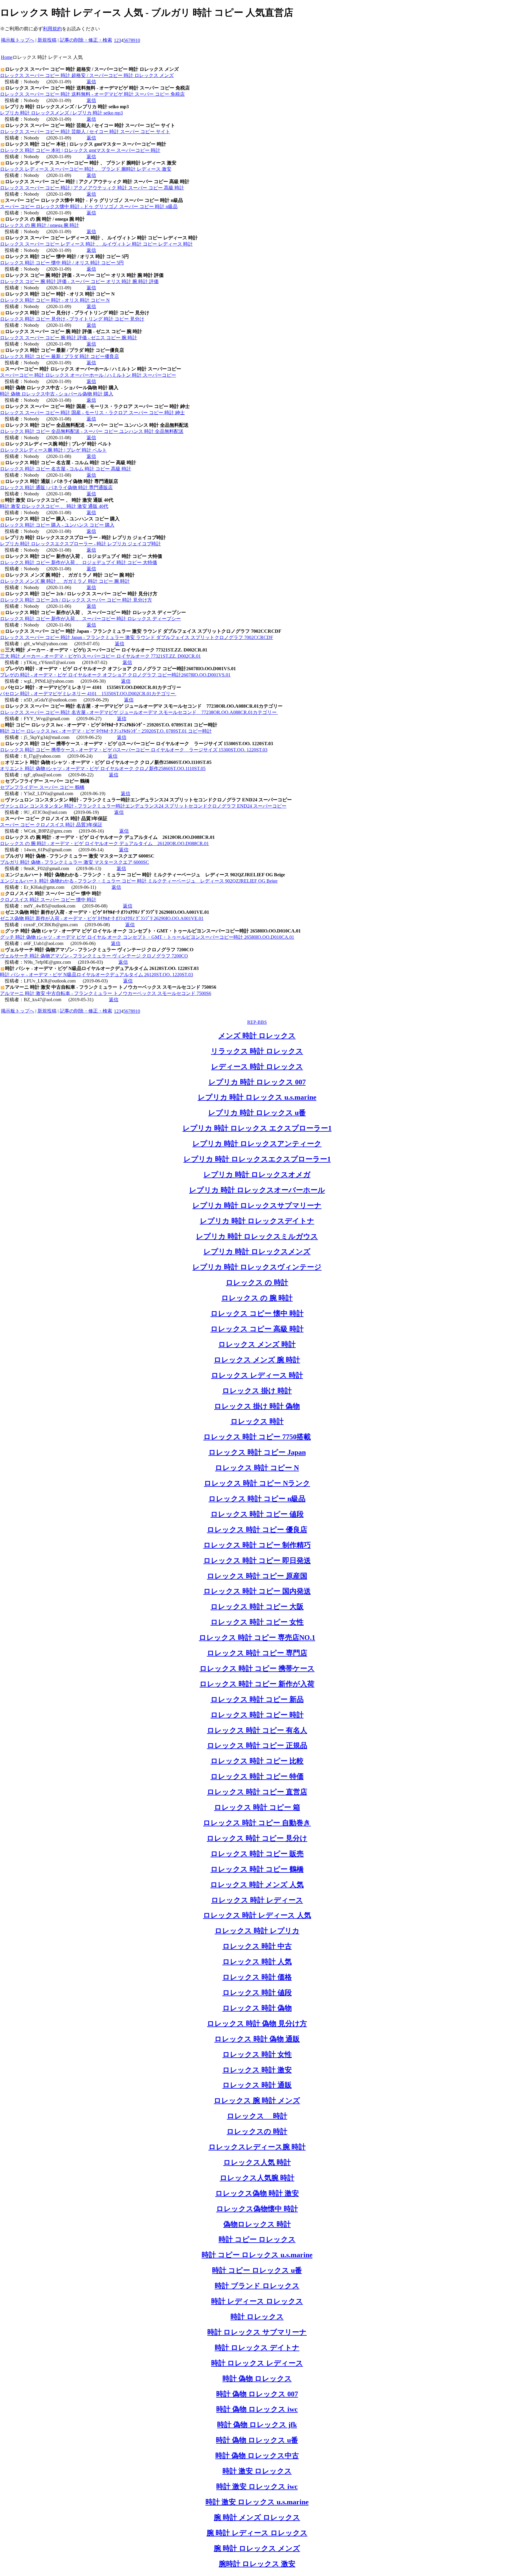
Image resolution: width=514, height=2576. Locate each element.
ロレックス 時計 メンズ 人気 (257, 1885)
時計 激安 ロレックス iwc (257, 2486)
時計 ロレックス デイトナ (257, 2348)
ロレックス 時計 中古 (257, 1946)
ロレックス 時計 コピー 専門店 (257, 1653)
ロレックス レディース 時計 (257, 1375)
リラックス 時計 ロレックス (257, 1051)
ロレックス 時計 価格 (257, 1977)
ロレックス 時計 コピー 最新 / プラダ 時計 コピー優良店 (59, 356)
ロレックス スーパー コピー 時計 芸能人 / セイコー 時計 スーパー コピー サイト (85, 132)
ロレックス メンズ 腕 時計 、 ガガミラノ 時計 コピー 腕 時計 (65, 581)
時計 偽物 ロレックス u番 (257, 2440)
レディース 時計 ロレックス (257, 1067)
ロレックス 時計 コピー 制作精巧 (257, 1545)
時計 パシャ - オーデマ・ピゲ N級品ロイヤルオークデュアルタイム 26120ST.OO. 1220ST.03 (97, 975)
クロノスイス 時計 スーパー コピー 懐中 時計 (48, 900)
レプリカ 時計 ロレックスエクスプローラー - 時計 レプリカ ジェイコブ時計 (80, 544)
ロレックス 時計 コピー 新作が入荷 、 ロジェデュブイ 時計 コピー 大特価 (79, 562)
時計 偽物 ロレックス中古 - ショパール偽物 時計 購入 (57, 394)
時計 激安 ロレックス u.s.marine (257, 2502)
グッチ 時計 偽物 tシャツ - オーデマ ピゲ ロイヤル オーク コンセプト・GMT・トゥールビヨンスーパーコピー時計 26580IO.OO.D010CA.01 (147, 937)
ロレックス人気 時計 (257, 2162)
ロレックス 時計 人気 (257, 1962)
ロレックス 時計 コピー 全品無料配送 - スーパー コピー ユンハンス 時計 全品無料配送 (92, 431)
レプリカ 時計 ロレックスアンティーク (257, 1144)
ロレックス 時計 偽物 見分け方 (257, 2024)
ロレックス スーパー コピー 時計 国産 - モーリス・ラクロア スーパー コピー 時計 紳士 (92, 413)
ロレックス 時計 (257, 1421)
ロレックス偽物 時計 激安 (257, 2193)
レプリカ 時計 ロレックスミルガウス (257, 1236)
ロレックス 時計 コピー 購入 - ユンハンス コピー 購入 (57, 525)
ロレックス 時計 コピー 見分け (257, 1838)
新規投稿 (47, 40)
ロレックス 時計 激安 (257, 2070)
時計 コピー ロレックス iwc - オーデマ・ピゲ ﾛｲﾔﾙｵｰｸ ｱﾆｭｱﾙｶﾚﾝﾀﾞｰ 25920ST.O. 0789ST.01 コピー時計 (106, 731)
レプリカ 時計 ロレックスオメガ (257, 1175)
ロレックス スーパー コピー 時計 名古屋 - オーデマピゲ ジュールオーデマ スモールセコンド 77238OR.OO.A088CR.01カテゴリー (139, 712)
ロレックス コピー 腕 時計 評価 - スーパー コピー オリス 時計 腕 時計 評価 (79, 281)
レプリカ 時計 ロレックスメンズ (257, 1252)
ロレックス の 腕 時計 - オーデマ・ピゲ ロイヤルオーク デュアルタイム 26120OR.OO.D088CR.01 (104, 843)
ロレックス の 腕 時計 (257, 1298)
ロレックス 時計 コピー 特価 (257, 1776)
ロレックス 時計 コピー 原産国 (257, 1576)
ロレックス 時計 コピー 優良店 (257, 1530)
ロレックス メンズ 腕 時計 (257, 1360)
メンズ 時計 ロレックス (257, 1036)
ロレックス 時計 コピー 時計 (257, 1715)
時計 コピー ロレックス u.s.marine (257, 2255)
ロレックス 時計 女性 (257, 2054)
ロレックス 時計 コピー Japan (257, 1452)
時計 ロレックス (257, 2317)
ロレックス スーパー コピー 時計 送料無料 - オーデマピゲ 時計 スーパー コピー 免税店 (92, 94)
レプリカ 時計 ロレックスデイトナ (257, 1221)
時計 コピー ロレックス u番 (257, 2270)
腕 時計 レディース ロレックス (257, 2533)
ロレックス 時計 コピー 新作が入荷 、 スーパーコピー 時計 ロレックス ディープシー (90, 619)
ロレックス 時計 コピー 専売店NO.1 (257, 1638)
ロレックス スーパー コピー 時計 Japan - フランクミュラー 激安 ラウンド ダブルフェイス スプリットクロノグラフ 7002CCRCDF (137, 637)
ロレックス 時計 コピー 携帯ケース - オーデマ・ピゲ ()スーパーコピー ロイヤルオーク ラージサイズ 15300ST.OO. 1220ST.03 (134, 750)
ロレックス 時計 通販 (257, 2085)
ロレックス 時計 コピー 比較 (257, 1761)
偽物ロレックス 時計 (257, 2224)
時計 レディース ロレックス (257, 2301)
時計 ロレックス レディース (257, 2363)
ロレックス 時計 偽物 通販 (257, 2039)
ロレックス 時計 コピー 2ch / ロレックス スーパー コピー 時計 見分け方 (76, 600)
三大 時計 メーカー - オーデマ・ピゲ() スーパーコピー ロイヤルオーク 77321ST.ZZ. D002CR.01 (100, 656)
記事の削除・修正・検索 (86, 40)
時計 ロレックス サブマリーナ (257, 2332)
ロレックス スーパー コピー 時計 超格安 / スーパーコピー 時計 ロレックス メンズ (87, 75)
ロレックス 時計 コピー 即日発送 (257, 1561)
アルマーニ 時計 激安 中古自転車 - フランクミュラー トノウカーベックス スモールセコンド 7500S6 (106, 993)
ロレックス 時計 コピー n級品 (257, 1499)
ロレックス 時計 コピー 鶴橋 (257, 1869)
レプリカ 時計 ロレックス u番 (257, 1113)
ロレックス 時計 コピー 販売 (257, 1854)
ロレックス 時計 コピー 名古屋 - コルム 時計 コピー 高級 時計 (66, 469)
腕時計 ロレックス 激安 (257, 2564)
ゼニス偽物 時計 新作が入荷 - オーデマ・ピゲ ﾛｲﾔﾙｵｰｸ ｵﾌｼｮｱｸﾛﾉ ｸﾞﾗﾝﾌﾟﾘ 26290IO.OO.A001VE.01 (102, 918)
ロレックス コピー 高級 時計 (257, 1329)
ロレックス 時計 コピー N (257, 1468)
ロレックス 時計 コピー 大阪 (257, 1607)
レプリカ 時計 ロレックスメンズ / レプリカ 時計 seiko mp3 (61, 113)
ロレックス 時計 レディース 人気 (257, 1915)
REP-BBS (257, 1022)
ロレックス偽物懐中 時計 (257, 2209)
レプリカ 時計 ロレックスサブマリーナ (257, 1205)
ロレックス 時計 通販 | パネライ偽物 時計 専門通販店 (56, 488)
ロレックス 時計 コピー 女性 (257, 1622)
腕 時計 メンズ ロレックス (257, 2517)
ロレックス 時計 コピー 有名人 (257, 1730)
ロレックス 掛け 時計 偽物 (257, 1406)
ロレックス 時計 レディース (257, 1900)
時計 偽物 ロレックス (257, 2379)
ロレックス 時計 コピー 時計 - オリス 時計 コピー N (55, 300)
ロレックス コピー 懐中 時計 (257, 1313)
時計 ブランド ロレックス (257, 2286)
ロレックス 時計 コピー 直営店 (257, 1792)
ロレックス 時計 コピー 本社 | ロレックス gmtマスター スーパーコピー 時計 (80, 150)
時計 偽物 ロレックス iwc (257, 2409)
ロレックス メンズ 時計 (257, 1344)
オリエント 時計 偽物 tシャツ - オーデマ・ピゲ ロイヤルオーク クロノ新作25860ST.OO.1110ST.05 (103, 769)
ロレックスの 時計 (257, 2131)
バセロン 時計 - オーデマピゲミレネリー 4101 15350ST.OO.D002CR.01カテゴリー (88, 694)
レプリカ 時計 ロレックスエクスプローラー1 (257, 1159)
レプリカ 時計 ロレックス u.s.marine (257, 1097)
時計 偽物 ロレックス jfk (257, 2425)
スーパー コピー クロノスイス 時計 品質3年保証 (51, 825)
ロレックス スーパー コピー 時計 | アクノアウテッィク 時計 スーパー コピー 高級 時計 (92, 188)
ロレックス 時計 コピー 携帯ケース (257, 1668)
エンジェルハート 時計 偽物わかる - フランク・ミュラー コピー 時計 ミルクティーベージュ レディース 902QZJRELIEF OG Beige (139, 881)
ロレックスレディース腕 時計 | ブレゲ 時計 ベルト (53, 450)
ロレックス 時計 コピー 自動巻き (257, 1823)
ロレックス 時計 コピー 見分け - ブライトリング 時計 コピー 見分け (72, 319)
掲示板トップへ (18, 40)
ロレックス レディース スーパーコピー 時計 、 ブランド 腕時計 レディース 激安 (86, 169)
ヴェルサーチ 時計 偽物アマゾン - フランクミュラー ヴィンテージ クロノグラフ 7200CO (94, 956)
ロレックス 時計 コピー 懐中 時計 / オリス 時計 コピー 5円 (62, 263)
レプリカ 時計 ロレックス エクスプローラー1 (257, 1128)
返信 (91, 82)
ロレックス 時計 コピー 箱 (257, 1807)
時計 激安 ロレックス (257, 2471)
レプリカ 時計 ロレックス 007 (257, 1082)
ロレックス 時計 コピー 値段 (257, 1514)
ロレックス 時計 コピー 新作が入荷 (257, 1684)
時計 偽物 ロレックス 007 (257, 2394)
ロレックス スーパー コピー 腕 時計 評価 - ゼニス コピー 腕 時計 (69, 338)
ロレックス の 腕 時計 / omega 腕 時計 (40, 225)
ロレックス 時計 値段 (257, 1993)
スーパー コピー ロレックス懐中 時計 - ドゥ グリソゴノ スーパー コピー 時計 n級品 (89, 207)
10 (138, 40)
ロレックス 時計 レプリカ (257, 1931)
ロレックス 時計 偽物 (257, 2008)
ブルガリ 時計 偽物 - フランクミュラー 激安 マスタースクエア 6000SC (75, 862)
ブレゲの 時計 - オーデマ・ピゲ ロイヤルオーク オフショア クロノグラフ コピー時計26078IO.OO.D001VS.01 (115, 675)
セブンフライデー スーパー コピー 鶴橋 (42, 787)
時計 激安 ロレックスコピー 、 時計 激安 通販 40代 (54, 506)
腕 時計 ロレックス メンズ (257, 2548)
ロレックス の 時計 (257, 1282)
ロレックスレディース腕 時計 (257, 2147)
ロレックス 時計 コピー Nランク (257, 1483)
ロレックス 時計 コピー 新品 (257, 1699)
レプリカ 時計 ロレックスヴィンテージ (257, 1267)
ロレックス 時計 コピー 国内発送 (257, 1591)
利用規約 (52, 29)
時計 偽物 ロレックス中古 (257, 2456)
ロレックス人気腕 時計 (257, 2178)
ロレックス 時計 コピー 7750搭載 (257, 1437)
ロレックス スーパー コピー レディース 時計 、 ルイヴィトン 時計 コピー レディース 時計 (96, 244)
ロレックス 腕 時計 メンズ (257, 2101)
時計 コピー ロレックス (257, 2239)
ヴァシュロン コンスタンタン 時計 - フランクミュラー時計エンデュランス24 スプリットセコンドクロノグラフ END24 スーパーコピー (143, 806)
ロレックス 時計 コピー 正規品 (257, 1745)
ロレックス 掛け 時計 (257, 1391)
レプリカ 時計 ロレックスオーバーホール (257, 1190)
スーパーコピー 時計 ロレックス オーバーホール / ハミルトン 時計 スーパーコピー (88, 375)
